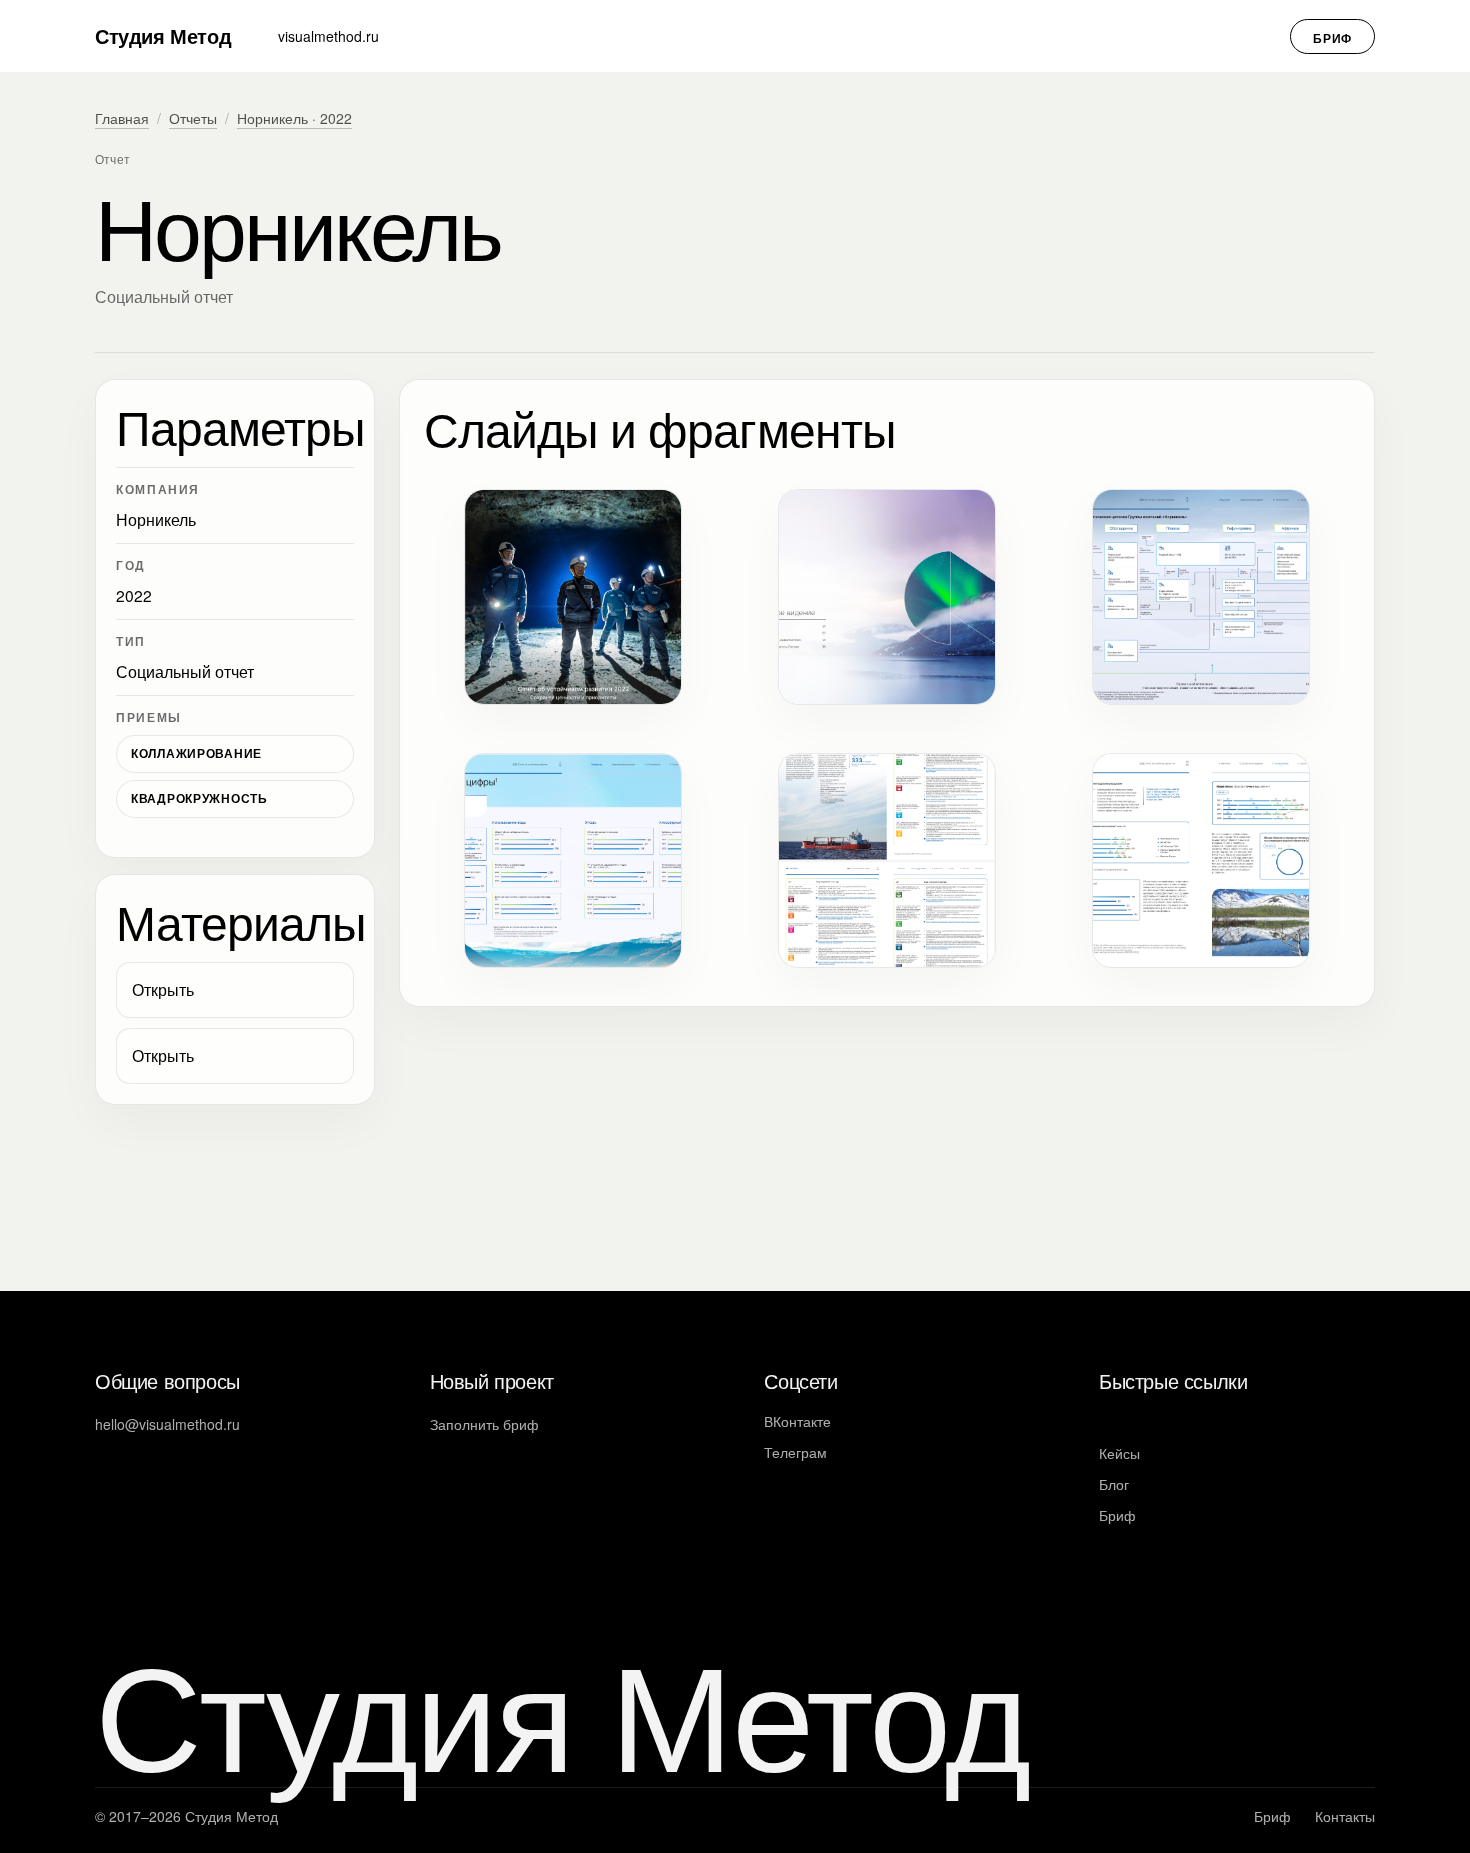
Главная (122, 118)
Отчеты (193, 118)
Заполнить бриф (484, 1424)
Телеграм (795, 1452)
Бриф (1332, 38)
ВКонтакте (797, 1421)
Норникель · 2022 (294, 118)
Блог (1114, 1484)
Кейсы (1119, 1453)
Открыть (163, 989)
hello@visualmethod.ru (167, 1424)
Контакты (1345, 1816)
